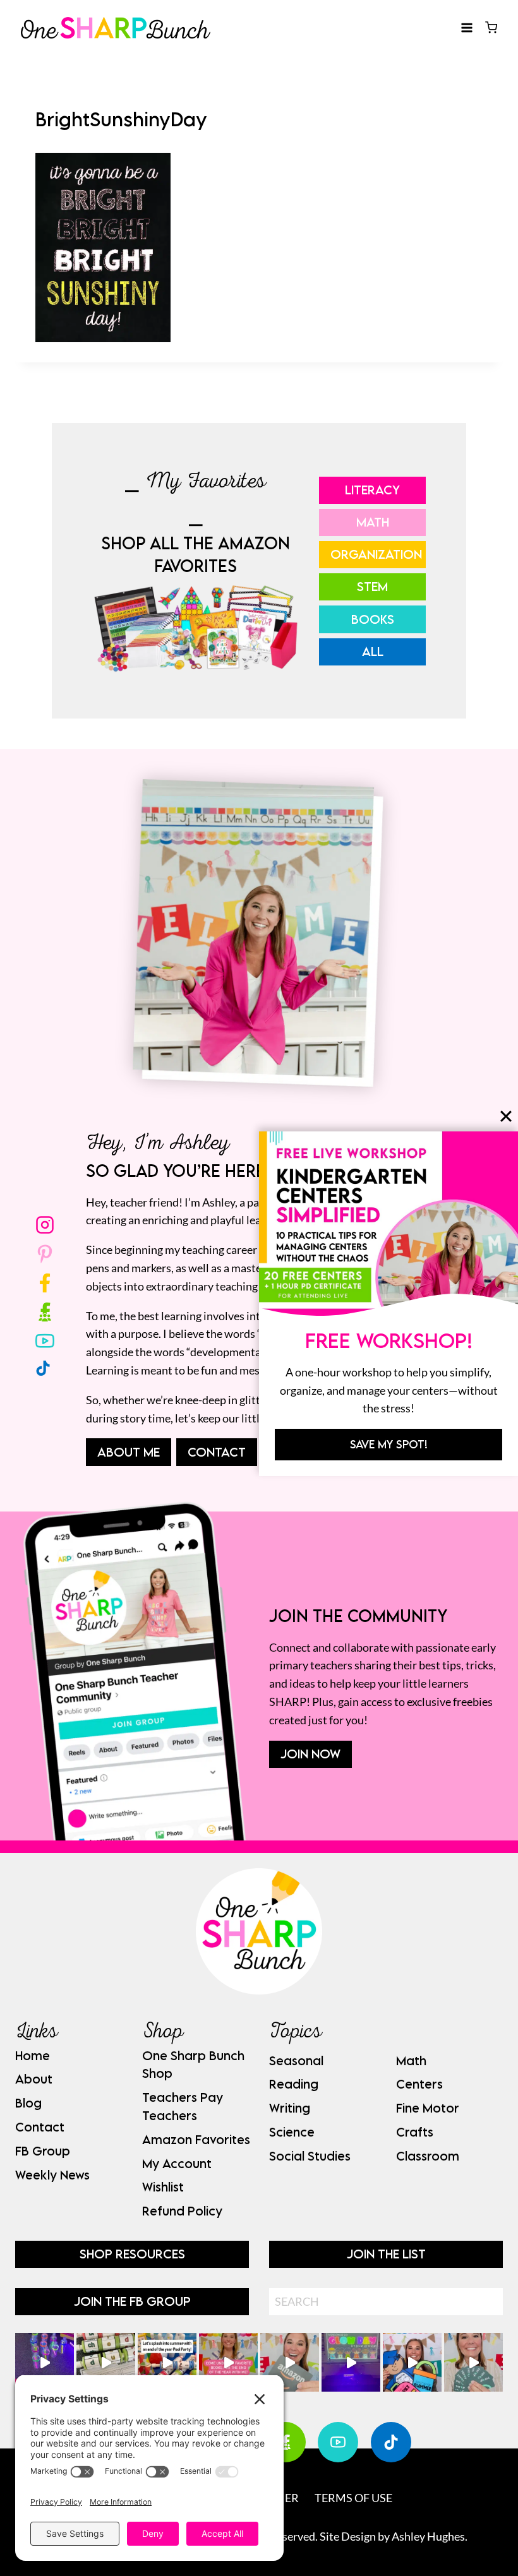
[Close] (506, 1116)
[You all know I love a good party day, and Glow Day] (45, 2362)
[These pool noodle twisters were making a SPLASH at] (106, 2362)
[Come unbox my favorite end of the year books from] (228, 2362)
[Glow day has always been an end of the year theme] (167, 2362)
